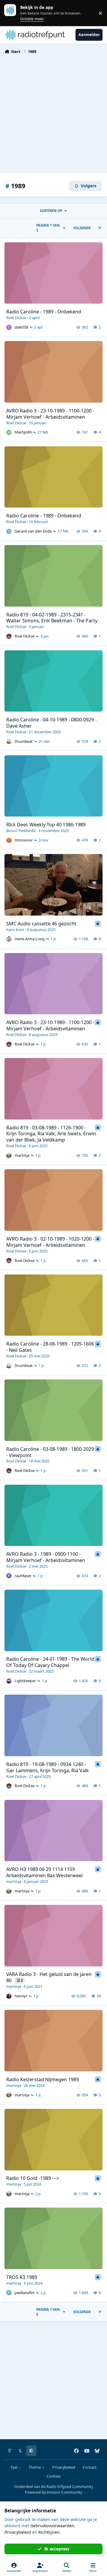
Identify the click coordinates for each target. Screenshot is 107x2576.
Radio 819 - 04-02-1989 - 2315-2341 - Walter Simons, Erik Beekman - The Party (52, 618)
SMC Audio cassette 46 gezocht (41, 924)
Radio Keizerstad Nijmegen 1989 (43, 2079)
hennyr (21, 1996)
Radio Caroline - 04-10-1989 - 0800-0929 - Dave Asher (51, 723)
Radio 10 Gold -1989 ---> (33, 2178)
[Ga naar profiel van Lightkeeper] (9, 1681)
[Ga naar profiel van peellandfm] (9, 2293)
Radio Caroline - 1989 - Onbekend (44, 312)
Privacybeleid (64, 2467)
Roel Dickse (16, 318)
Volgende (82, 228)
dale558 (21, 327)
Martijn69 (23, 432)
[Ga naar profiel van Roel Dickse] (9, 636)
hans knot (15, 930)
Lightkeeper (25, 1681)
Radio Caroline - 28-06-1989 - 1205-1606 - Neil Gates (50, 1347)
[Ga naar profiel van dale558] (9, 327)
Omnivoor (24, 840)
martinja (22, 1155)
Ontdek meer (13, 13)
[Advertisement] (53, 113)
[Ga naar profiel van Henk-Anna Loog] (9, 939)
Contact (90, 2467)
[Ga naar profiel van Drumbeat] (9, 741)
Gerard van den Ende (33, 531)
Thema (35, 2467)
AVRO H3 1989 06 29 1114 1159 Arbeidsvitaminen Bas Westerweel (44, 1872)
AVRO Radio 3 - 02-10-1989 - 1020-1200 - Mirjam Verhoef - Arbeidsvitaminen (50, 1242)
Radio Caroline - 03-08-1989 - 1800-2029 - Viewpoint (50, 1452)
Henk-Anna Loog (30, 939)
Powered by (53, 2492)
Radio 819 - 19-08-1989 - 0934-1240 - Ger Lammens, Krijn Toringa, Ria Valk (48, 1767)
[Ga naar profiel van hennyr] (9, 1996)
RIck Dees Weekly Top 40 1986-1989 (46, 825)
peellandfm (25, 2293)
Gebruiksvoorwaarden (52, 2526)
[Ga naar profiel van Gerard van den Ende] (9, 531)
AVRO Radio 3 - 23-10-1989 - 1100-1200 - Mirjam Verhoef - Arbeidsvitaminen (50, 414)
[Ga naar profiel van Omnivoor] (9, 840)
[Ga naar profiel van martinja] (9, 1156)
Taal (14, 2467)
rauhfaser (23, 1576)
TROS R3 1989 (22, 2277)
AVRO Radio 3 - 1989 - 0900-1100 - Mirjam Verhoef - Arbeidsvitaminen (46, 1557)
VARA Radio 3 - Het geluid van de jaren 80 (49, 1977)
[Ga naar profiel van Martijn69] (9, 432)
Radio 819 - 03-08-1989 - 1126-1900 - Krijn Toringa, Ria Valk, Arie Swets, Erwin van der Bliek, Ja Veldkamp (51, 1134)
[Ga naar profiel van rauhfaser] (9, 1576)
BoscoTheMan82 (21, 831)
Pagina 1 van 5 (48, 228)
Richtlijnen (49, 2532)
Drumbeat (24, 741)
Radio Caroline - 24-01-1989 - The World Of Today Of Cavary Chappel (50, 1662)
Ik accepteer (57, 2549)
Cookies (54, 2476)
